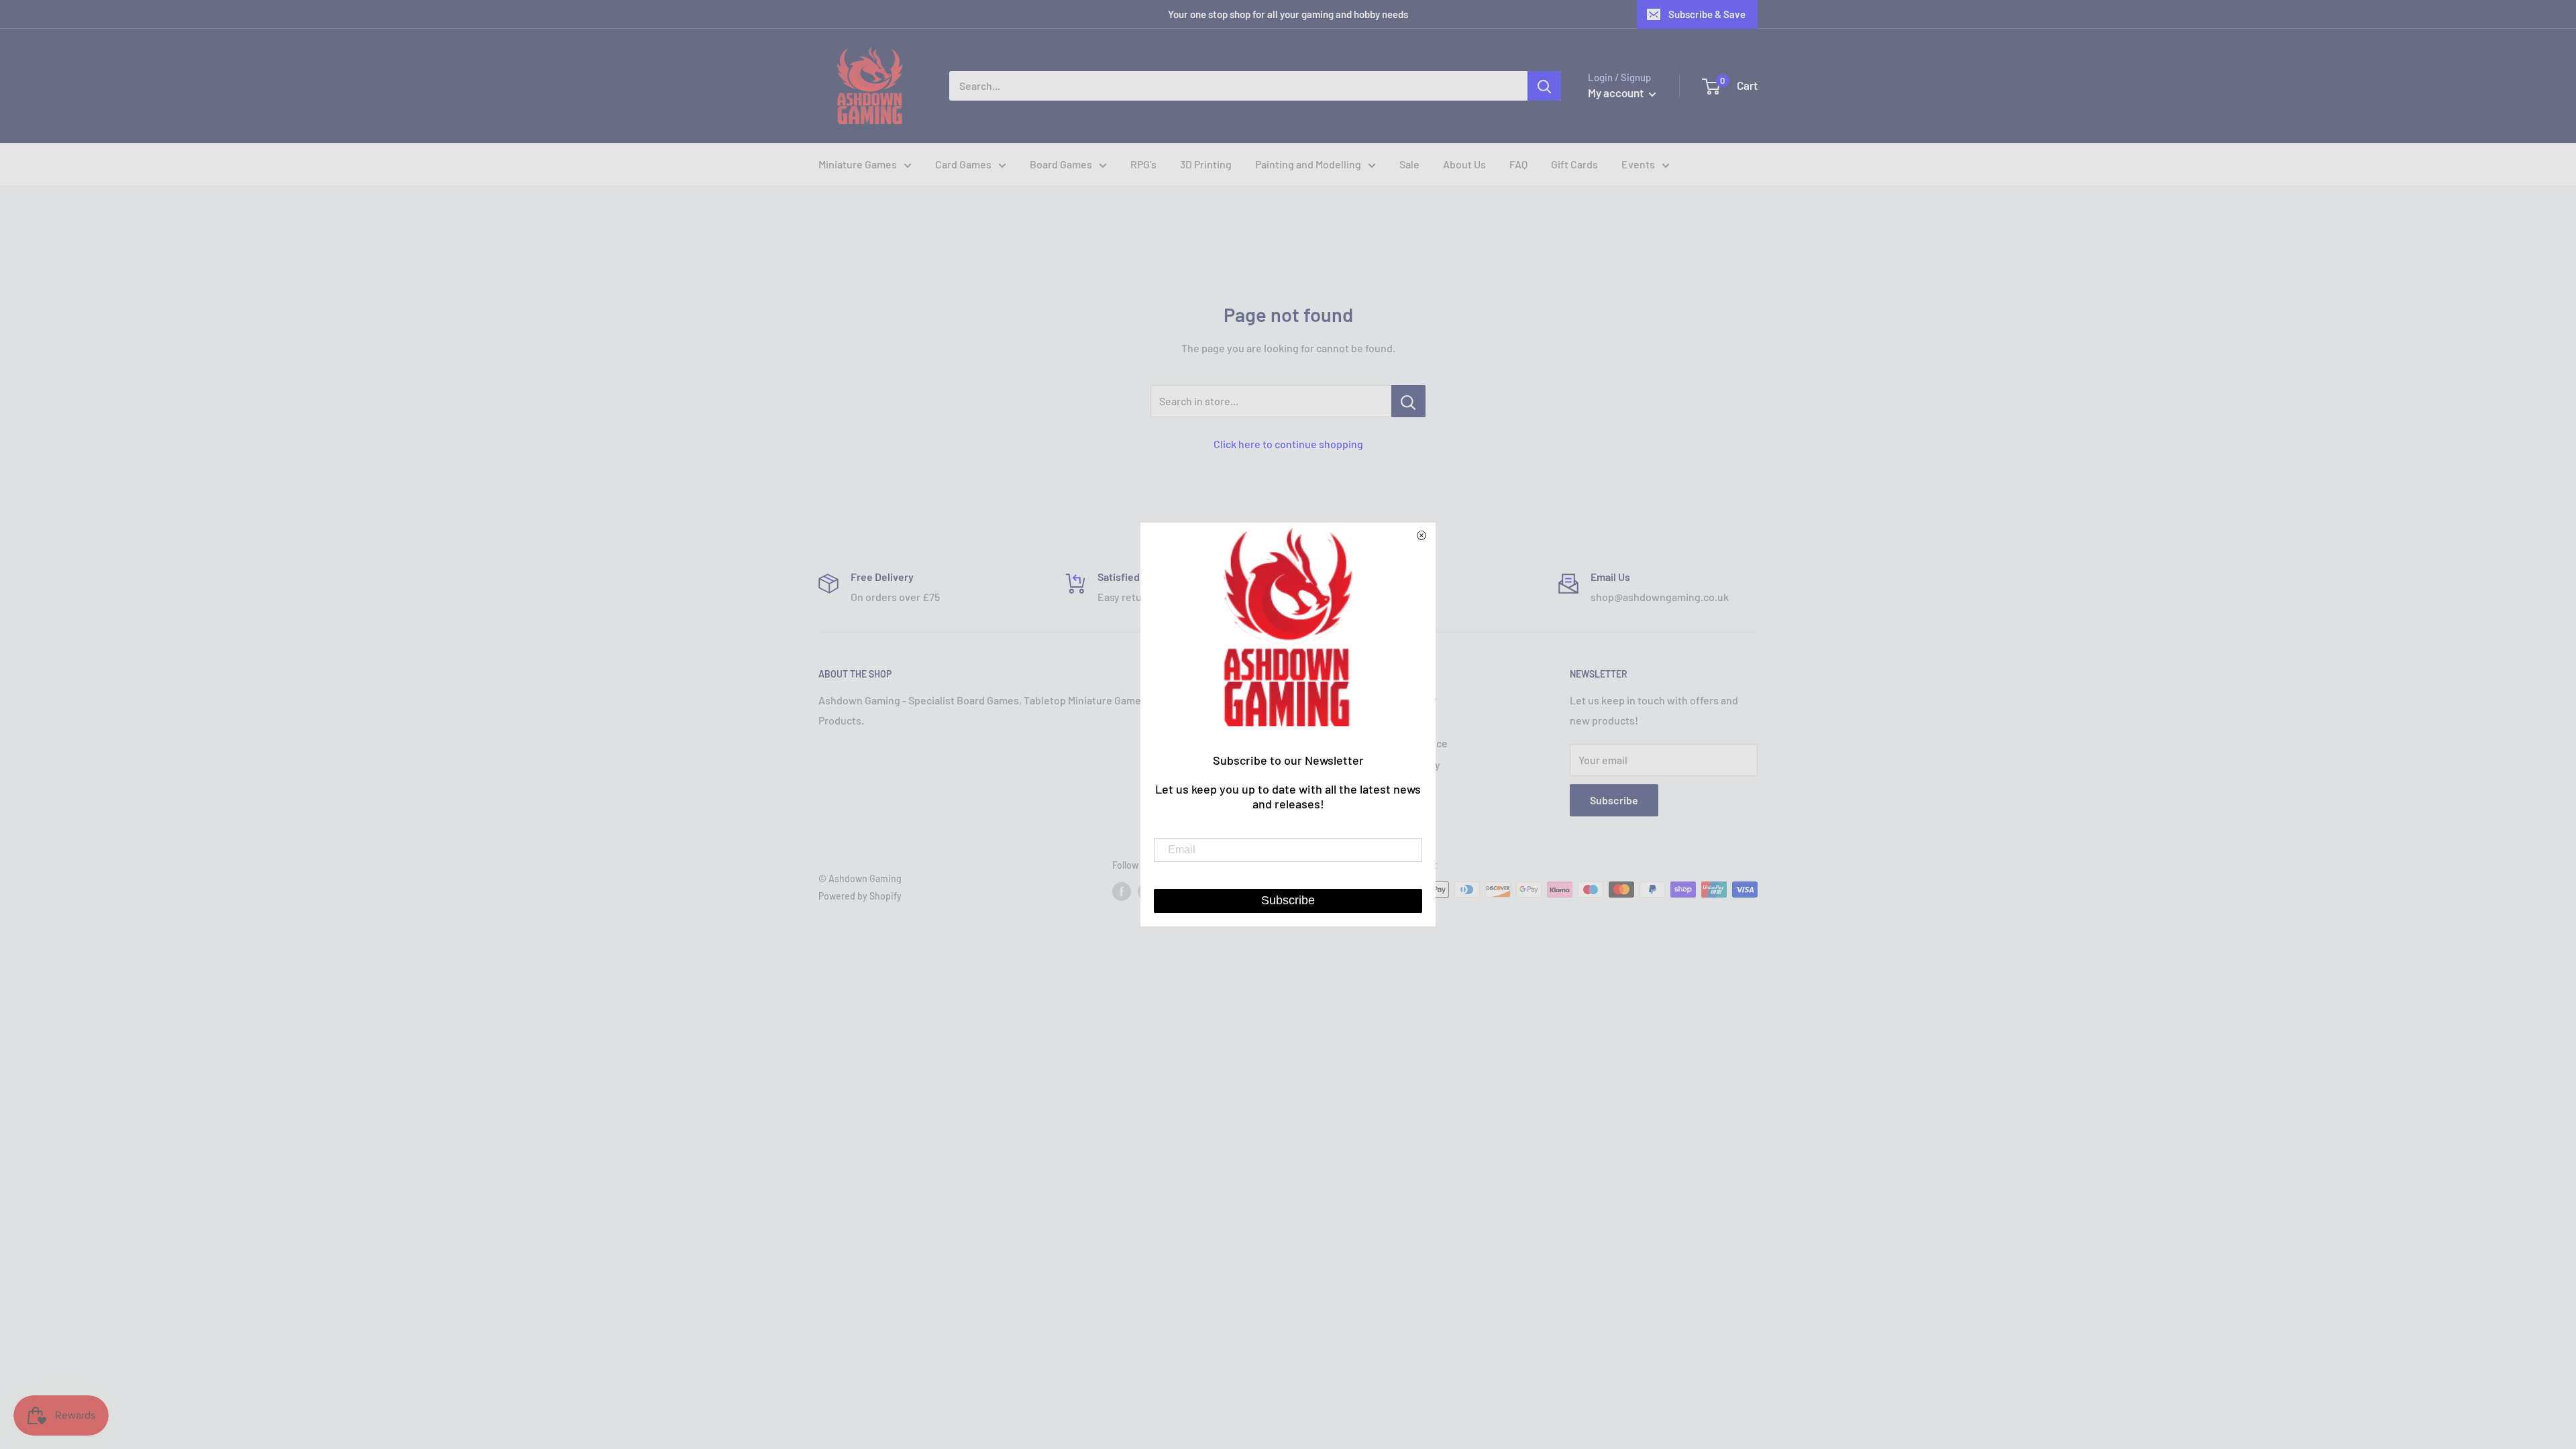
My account (1617, 93)
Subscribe (1614, 800)
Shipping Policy (1404, 764)
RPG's (1143, 164)
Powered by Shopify (860, 896)
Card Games (963, 164)
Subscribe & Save (1707, 14)
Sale (1409, 164)
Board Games (1061, 164)
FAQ (1518, 164)
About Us (1464, 164)
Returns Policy (1403, 699)
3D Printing (1206, 164)
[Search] (1544, 86)
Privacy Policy (1401, 721)
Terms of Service (1408, 743)
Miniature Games (858, 164)
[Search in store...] (1408, 401)
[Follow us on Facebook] (1122, 891)
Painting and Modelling (1308, 164)
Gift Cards (1574, 164)
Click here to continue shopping (1288, 444)
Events (1638, 164)
